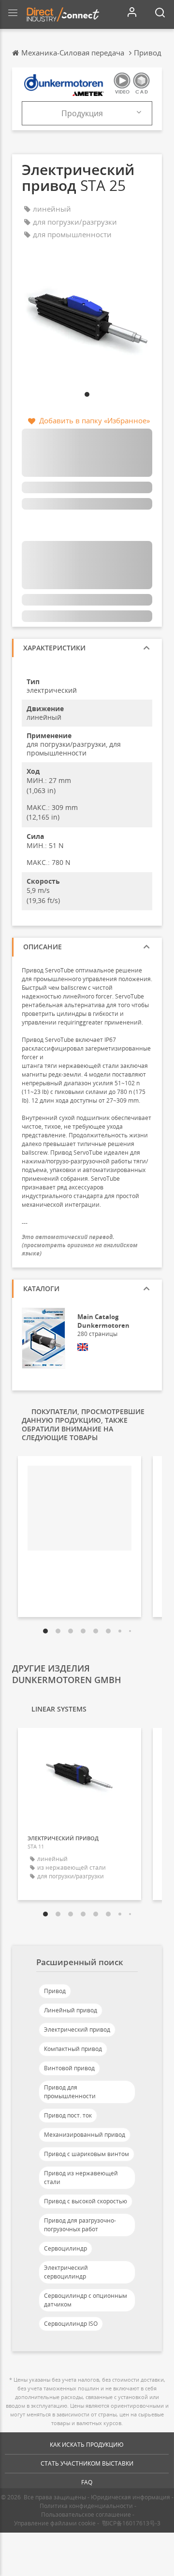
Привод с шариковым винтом (87, 2154)
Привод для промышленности (70, 2092)
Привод (55, 1991)
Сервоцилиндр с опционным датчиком (86, 2300)
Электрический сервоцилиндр (66, 2272)
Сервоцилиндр (65, 2248)
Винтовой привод (69, 2068)
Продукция (82, 113)
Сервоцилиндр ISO (71, 2324)
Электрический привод (77, 2030)
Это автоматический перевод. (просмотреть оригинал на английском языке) (80, 1245)
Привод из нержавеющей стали (81, 2178)
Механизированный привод (85, 2135)
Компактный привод (73, 2049)
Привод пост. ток (68, 2115)
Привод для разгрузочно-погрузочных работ (80, 2225)
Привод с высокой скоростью (86, 2201)
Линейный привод (71, 2010)
